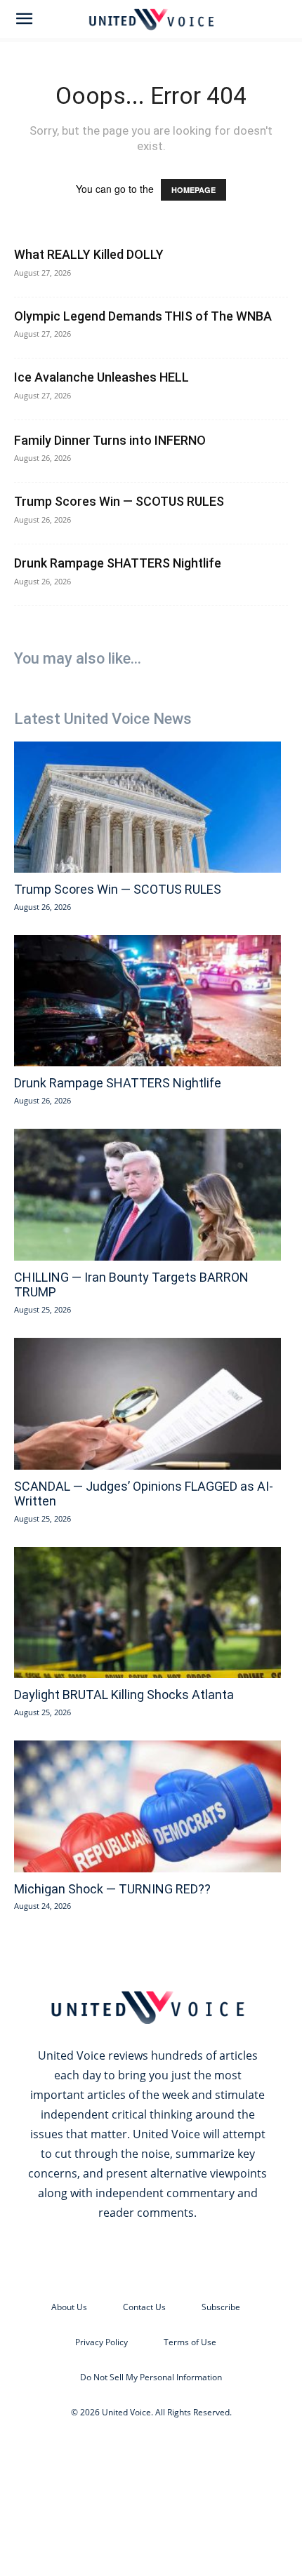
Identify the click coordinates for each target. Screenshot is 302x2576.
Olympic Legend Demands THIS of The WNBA (143, 316)
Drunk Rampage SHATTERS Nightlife (118, 563)
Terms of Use (190, 2342)
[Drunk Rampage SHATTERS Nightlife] (147, 1001)
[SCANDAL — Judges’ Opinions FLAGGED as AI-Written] (147, 1404)
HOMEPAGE (193, 190)
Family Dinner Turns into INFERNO (110, 440)
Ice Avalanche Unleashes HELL (101, 377)
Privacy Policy (101, 2342)
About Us (69, 2307)
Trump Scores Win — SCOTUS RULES (119, 501)
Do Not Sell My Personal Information (151, 2377)
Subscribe (221, 2307)
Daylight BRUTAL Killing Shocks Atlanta (124, 1695)
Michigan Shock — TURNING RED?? (112, 1889)
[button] (24, 19)
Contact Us (144, 2307)
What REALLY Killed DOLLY (89, 254)
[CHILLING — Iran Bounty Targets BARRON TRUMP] (147, 1195)
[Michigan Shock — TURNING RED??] (147, 1806)
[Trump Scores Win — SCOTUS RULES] (147, 807)
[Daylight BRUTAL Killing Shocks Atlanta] (147, 1613)
